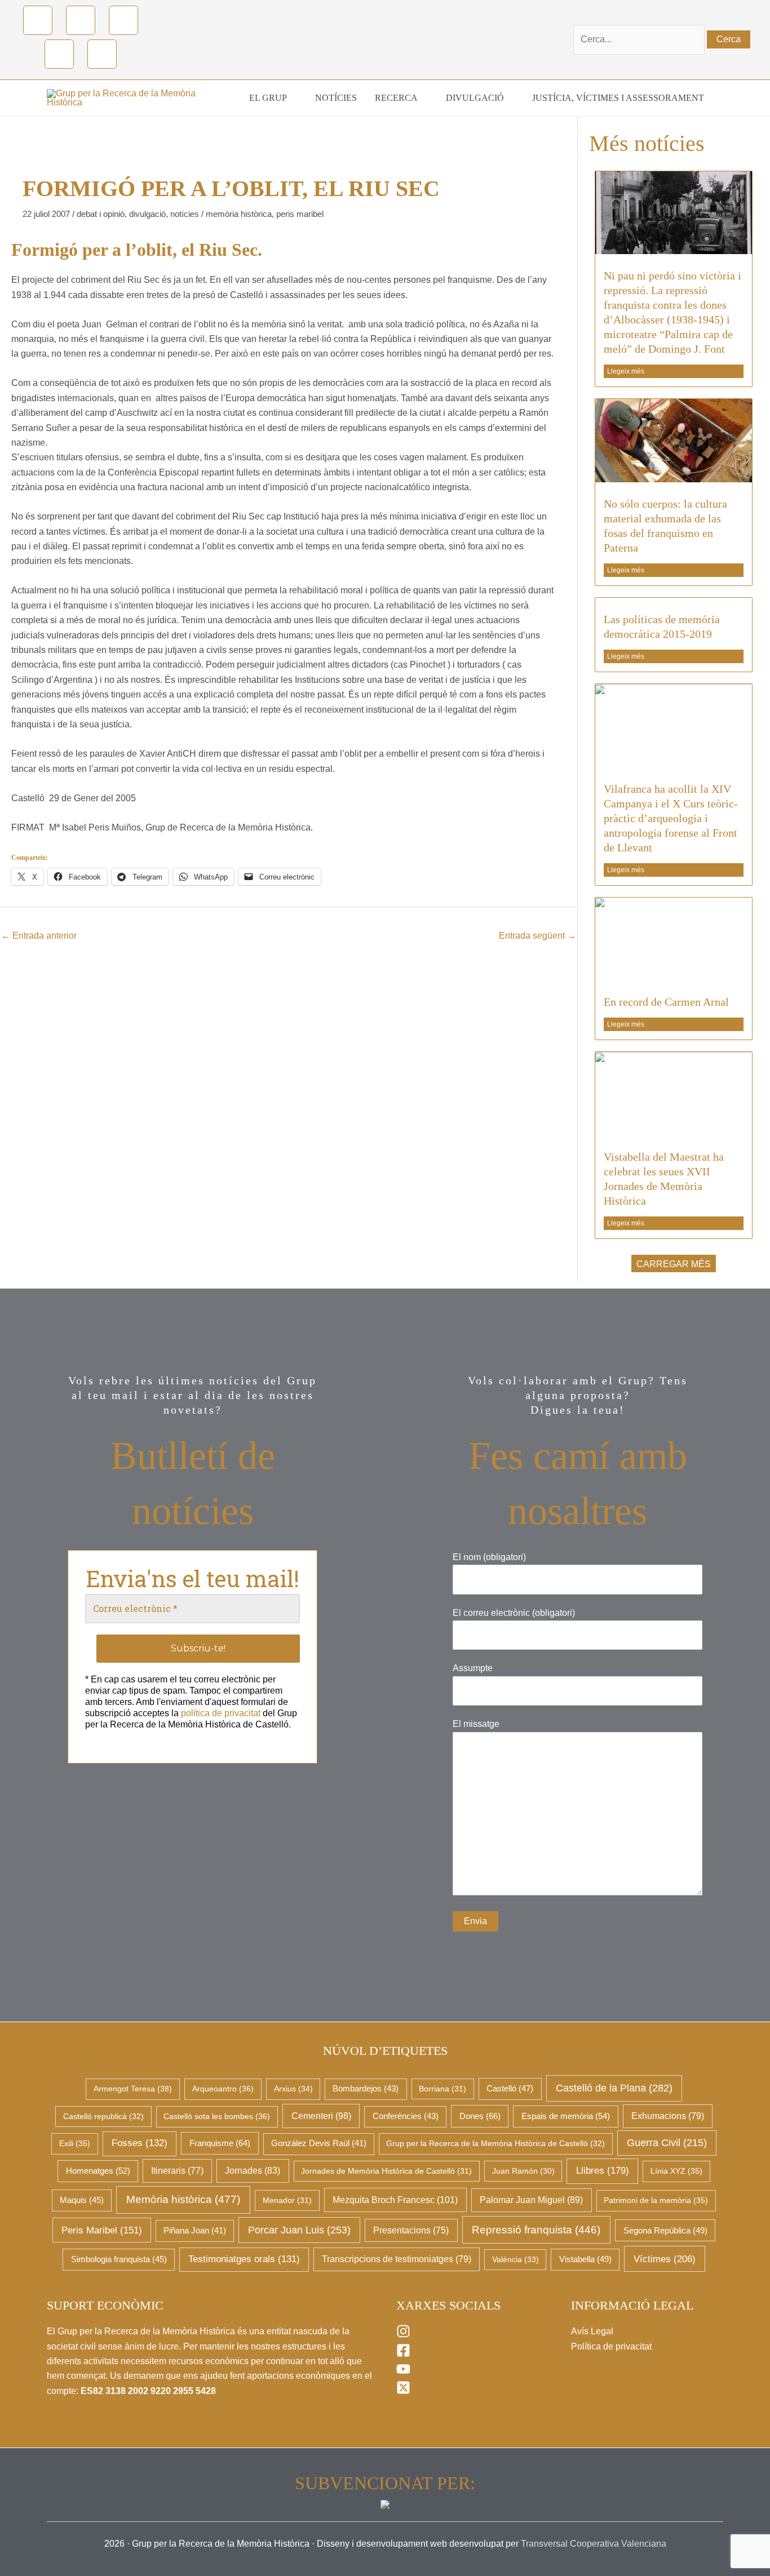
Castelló (510, 2089)
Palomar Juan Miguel (531, 2200)
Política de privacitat (611, 2346)
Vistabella (585, 2259)
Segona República (665, 2231)
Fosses (140, 2143)
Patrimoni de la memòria (656, 2200)
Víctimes (665, 2259)
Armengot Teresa (133, 2089)
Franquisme (220, 2143)
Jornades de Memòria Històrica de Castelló (386, 2171)
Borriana (442, 2089)
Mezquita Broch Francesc (395, 2200)
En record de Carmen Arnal (666, 1002)
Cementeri (321, 2116)
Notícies (185, 214)
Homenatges (98, 2171)
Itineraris (177, 2171)
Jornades (253, 2171)
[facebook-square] (404, 2354)
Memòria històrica (239, 214)
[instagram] (404, 2335)
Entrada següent (537, 936)
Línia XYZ (676, 2171)
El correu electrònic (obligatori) (514, 1613)
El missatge (476, 1724)
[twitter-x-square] (404, 2391)
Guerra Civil (667, 2143)
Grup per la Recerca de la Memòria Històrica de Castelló (495, 2143)
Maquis (82, 2200)
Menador (287, 2200)
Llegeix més (626, 371)
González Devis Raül (319, 2143)
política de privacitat (221, 1713)
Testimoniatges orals (244, 2259)
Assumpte (473, 1668)
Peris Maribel (300, 214)
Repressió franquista (536, 2230)
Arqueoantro (223, 2089)
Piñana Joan (195, 2231)
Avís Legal (592, 2331)
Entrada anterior (39, 936)
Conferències (406, 2116)
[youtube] (404, 2373)
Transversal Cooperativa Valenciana (594, 2544)
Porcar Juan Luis (299, 2230)
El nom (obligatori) (489, 1557)
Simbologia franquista (119, 2259)
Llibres (603, 2170)
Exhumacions (668, 2116)
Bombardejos (366, 2089)
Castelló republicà (103, 2116)
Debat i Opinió (101, 214)
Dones (480, 2116)
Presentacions (411, 2230)
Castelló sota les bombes (217, 2116)
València (515, 2259)
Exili (75, 2143)
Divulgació (147, 214)
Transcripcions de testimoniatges (397, 2259)
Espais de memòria (566, 2116)
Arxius (293, 2089)
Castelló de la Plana (614, 2088)
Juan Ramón (523, 2171)
